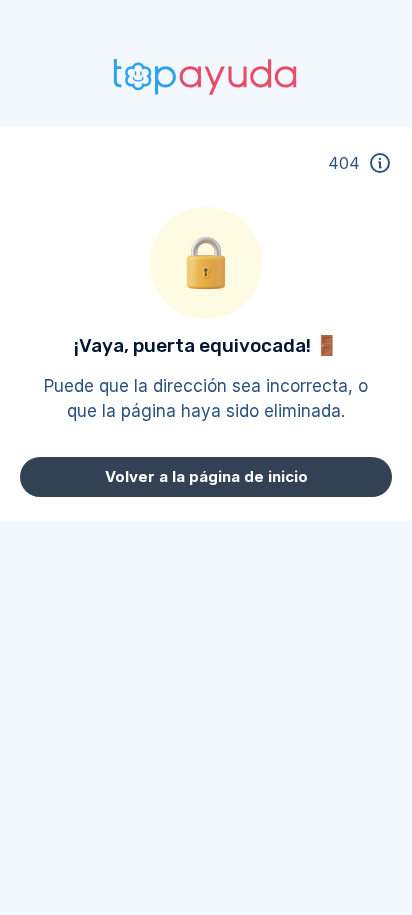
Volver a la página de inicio (206, 476)
